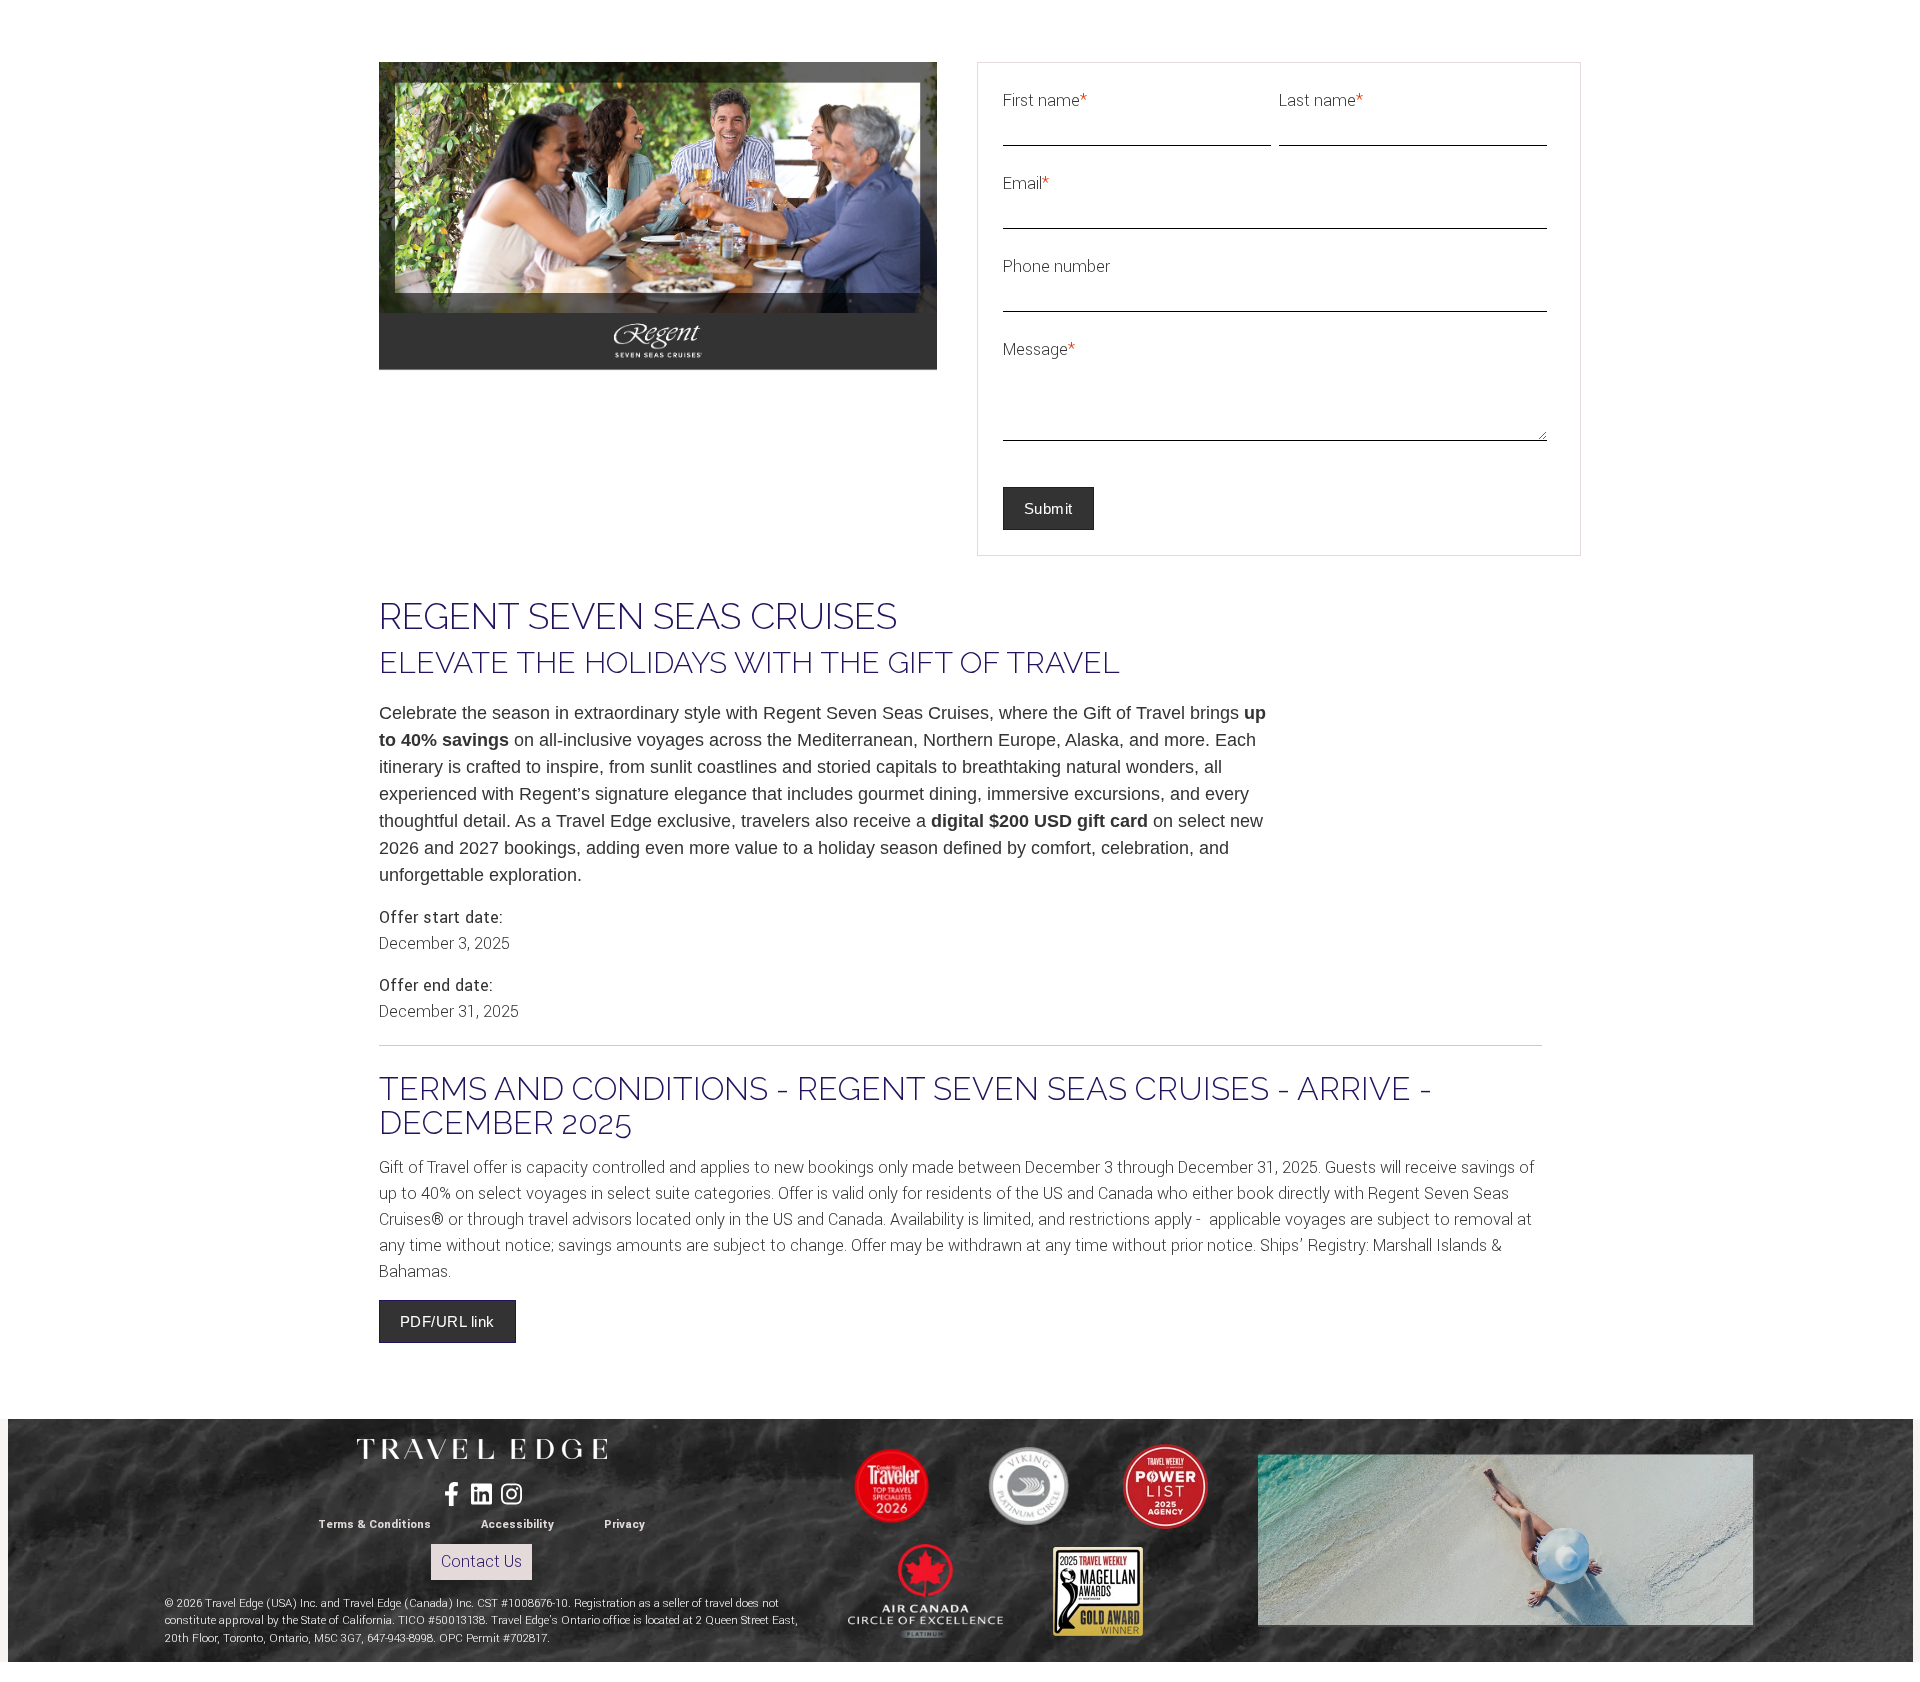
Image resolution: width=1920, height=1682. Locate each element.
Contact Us (481, 1561)
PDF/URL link (447, 1321)
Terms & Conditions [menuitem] (374, 1524)
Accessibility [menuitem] (517, 1524)
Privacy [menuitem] (624, 1524)
